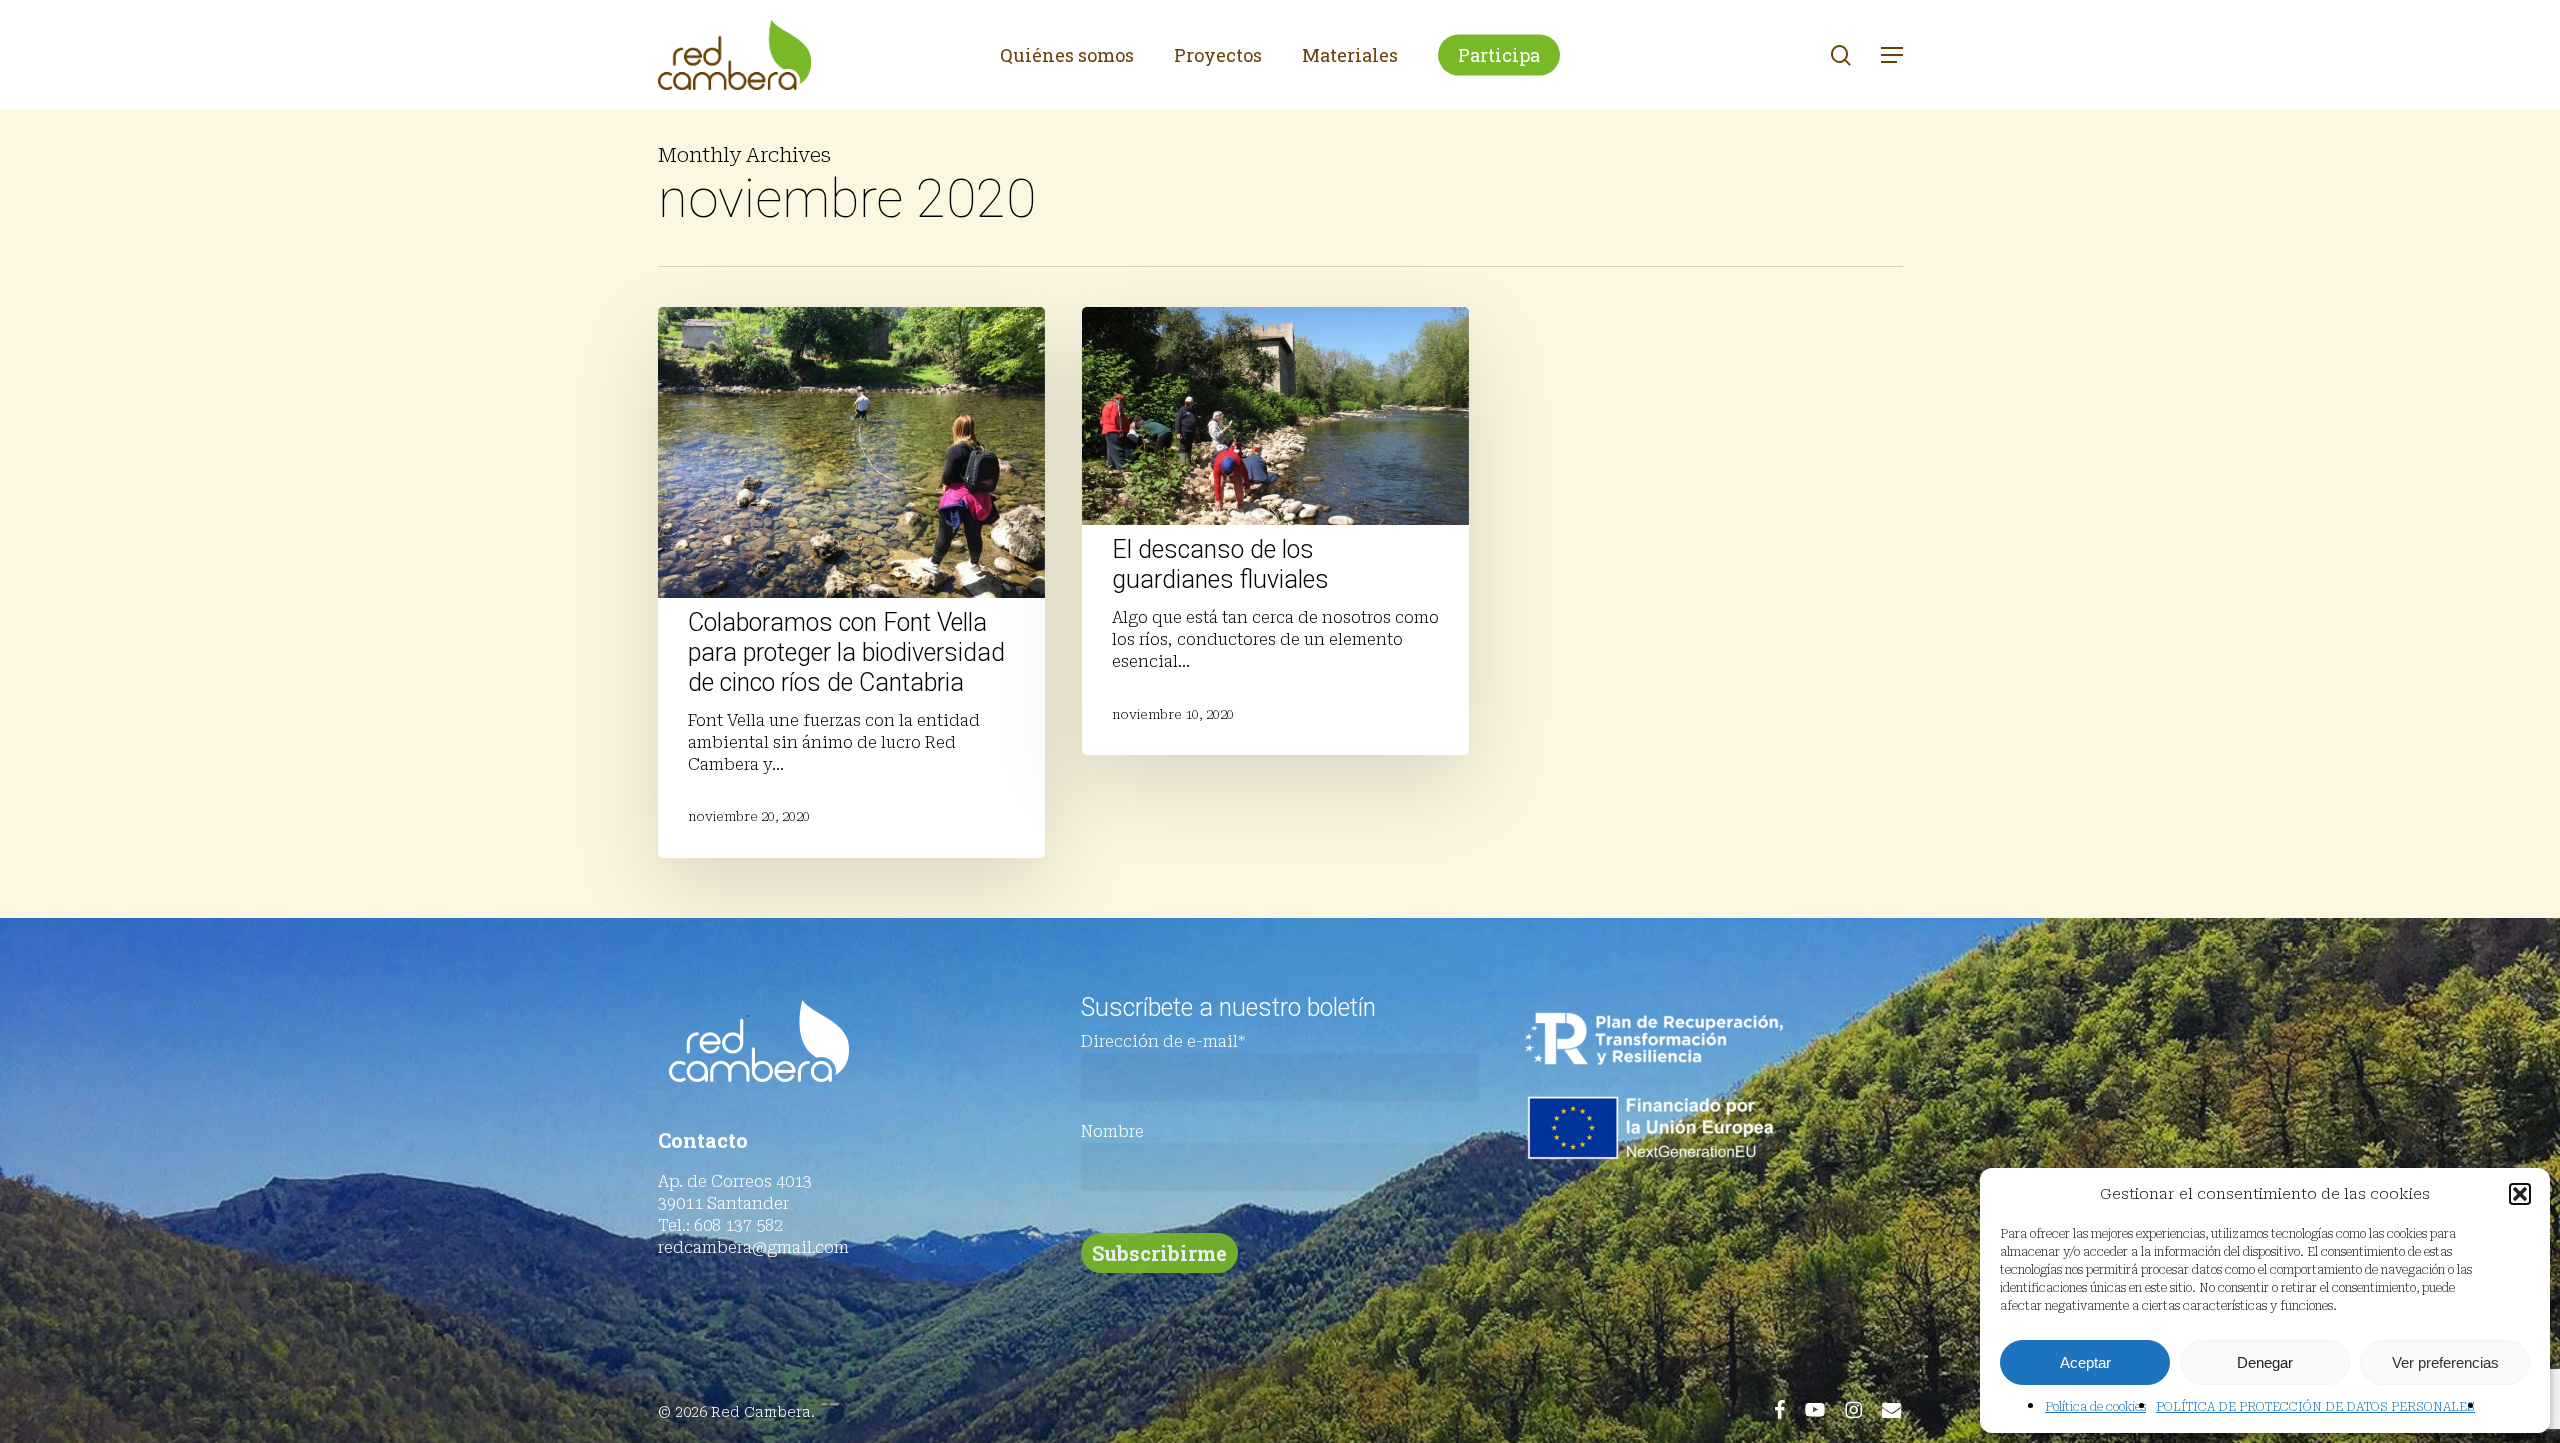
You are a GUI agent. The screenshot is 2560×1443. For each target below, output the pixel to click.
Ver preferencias (2445, 1362)
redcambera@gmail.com (753, 1247)
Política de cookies (2095, 1407)
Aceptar (2085, 1362)
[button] (2520, 1194)
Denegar (2265, 1362)
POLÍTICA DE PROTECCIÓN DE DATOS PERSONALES (2315, 1407)
